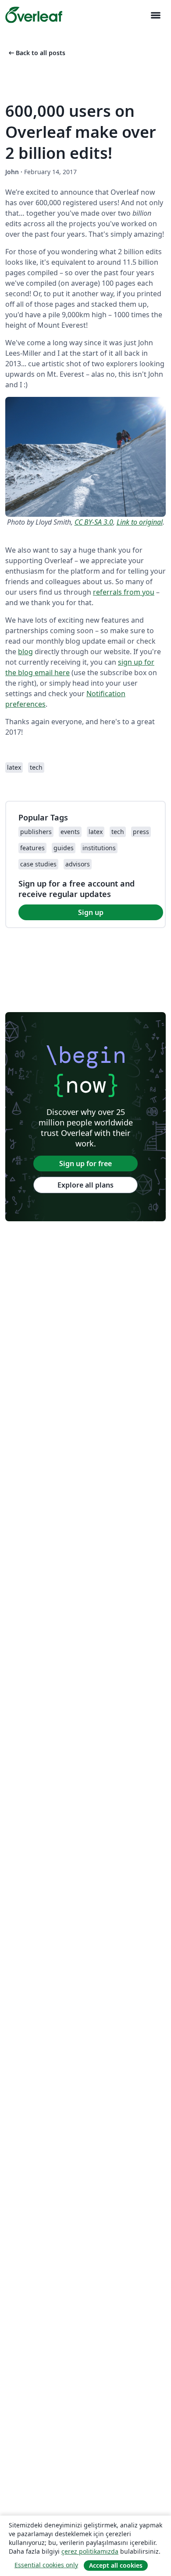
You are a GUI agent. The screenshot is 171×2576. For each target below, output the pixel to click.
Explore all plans (85, 1185)
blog (25, 652)
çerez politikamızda (90, 2551)
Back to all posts (36, 53)
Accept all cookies (116, 2565)
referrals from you (124, 592)
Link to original (140, 522)
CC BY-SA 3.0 (94, 522)
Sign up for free (85, 1164)
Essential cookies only (46, 2565)
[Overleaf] (34, 15)
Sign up (91, 912)
